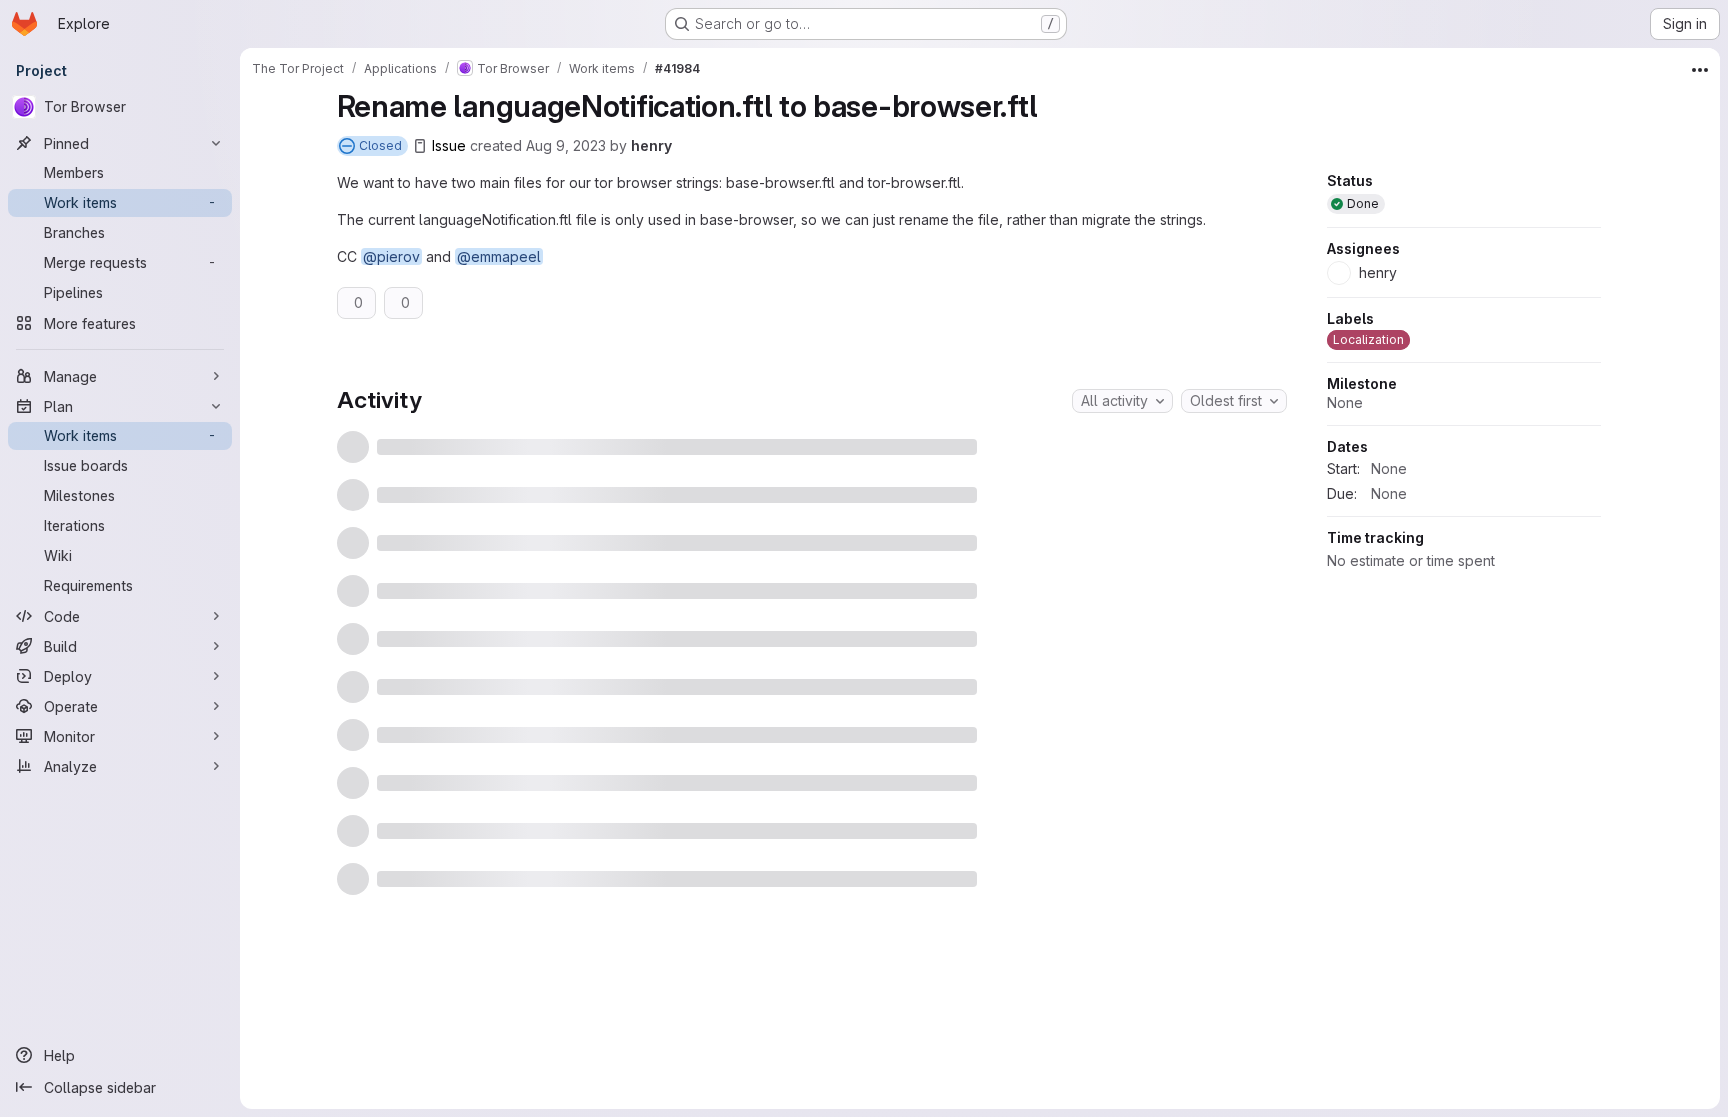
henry (651, 145)
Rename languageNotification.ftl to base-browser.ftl (562, 515)
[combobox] (1122, 590)
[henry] (1234, 517)
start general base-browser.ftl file (498, 470)
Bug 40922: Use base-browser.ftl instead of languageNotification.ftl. (621, 425)
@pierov (391, 256)
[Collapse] (1266, 384)
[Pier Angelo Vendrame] (1234, 426)
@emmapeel (499, 256)
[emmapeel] (1234, 471)
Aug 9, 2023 (566, 145)
